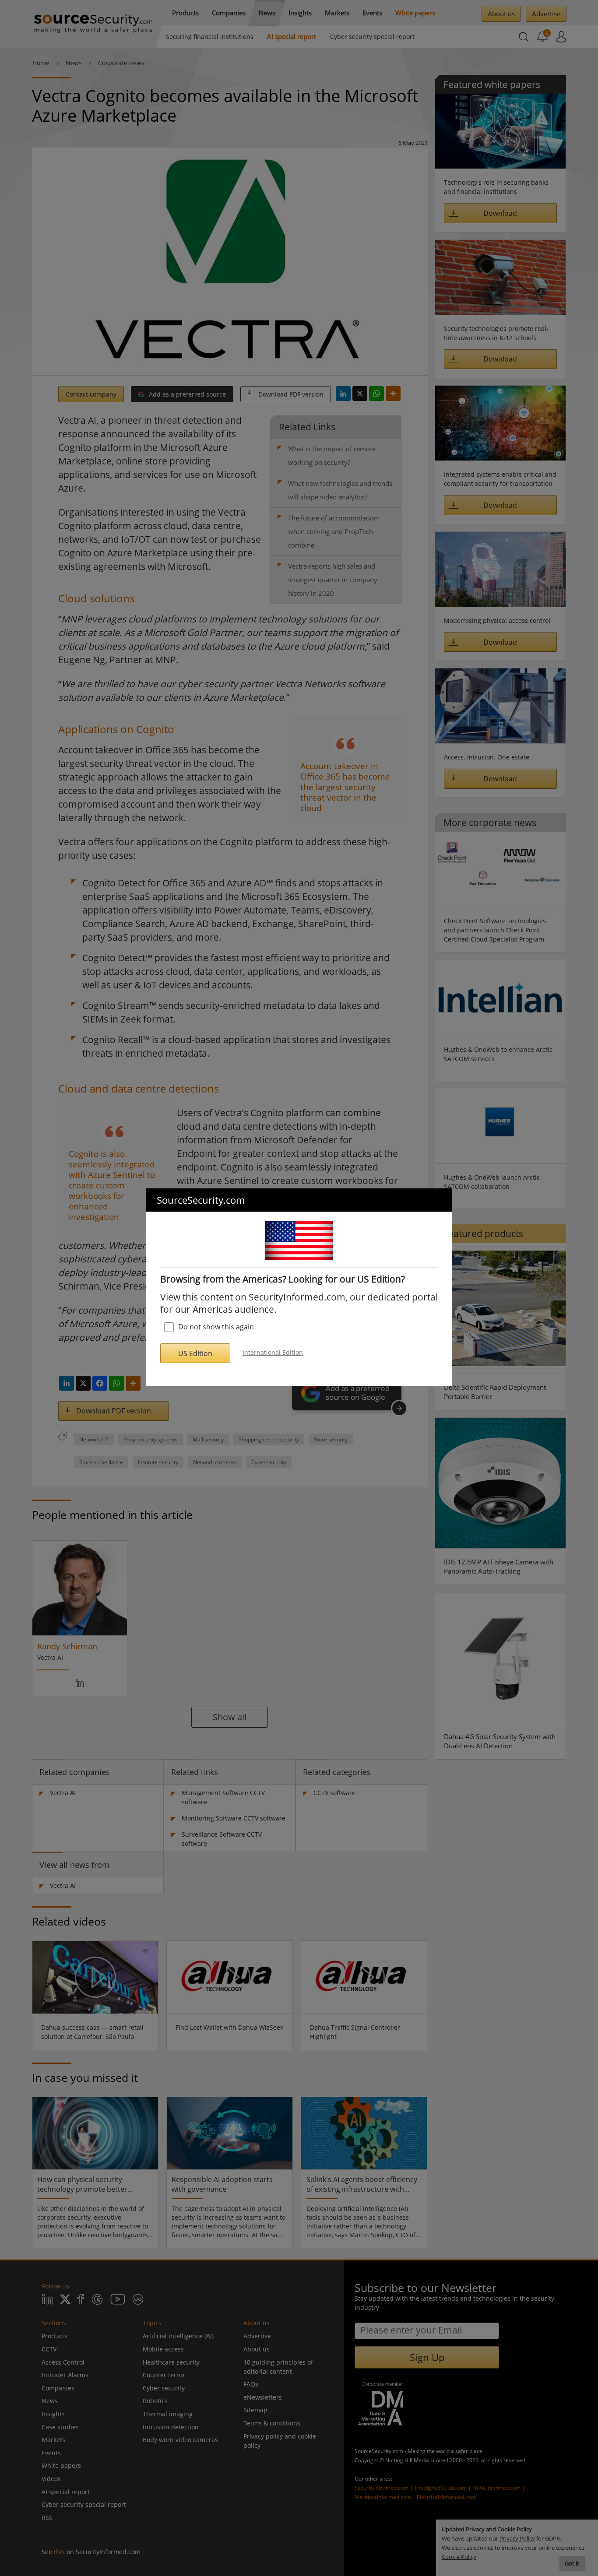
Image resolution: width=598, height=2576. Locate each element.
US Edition (195, 1353)
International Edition (273, 1352)
